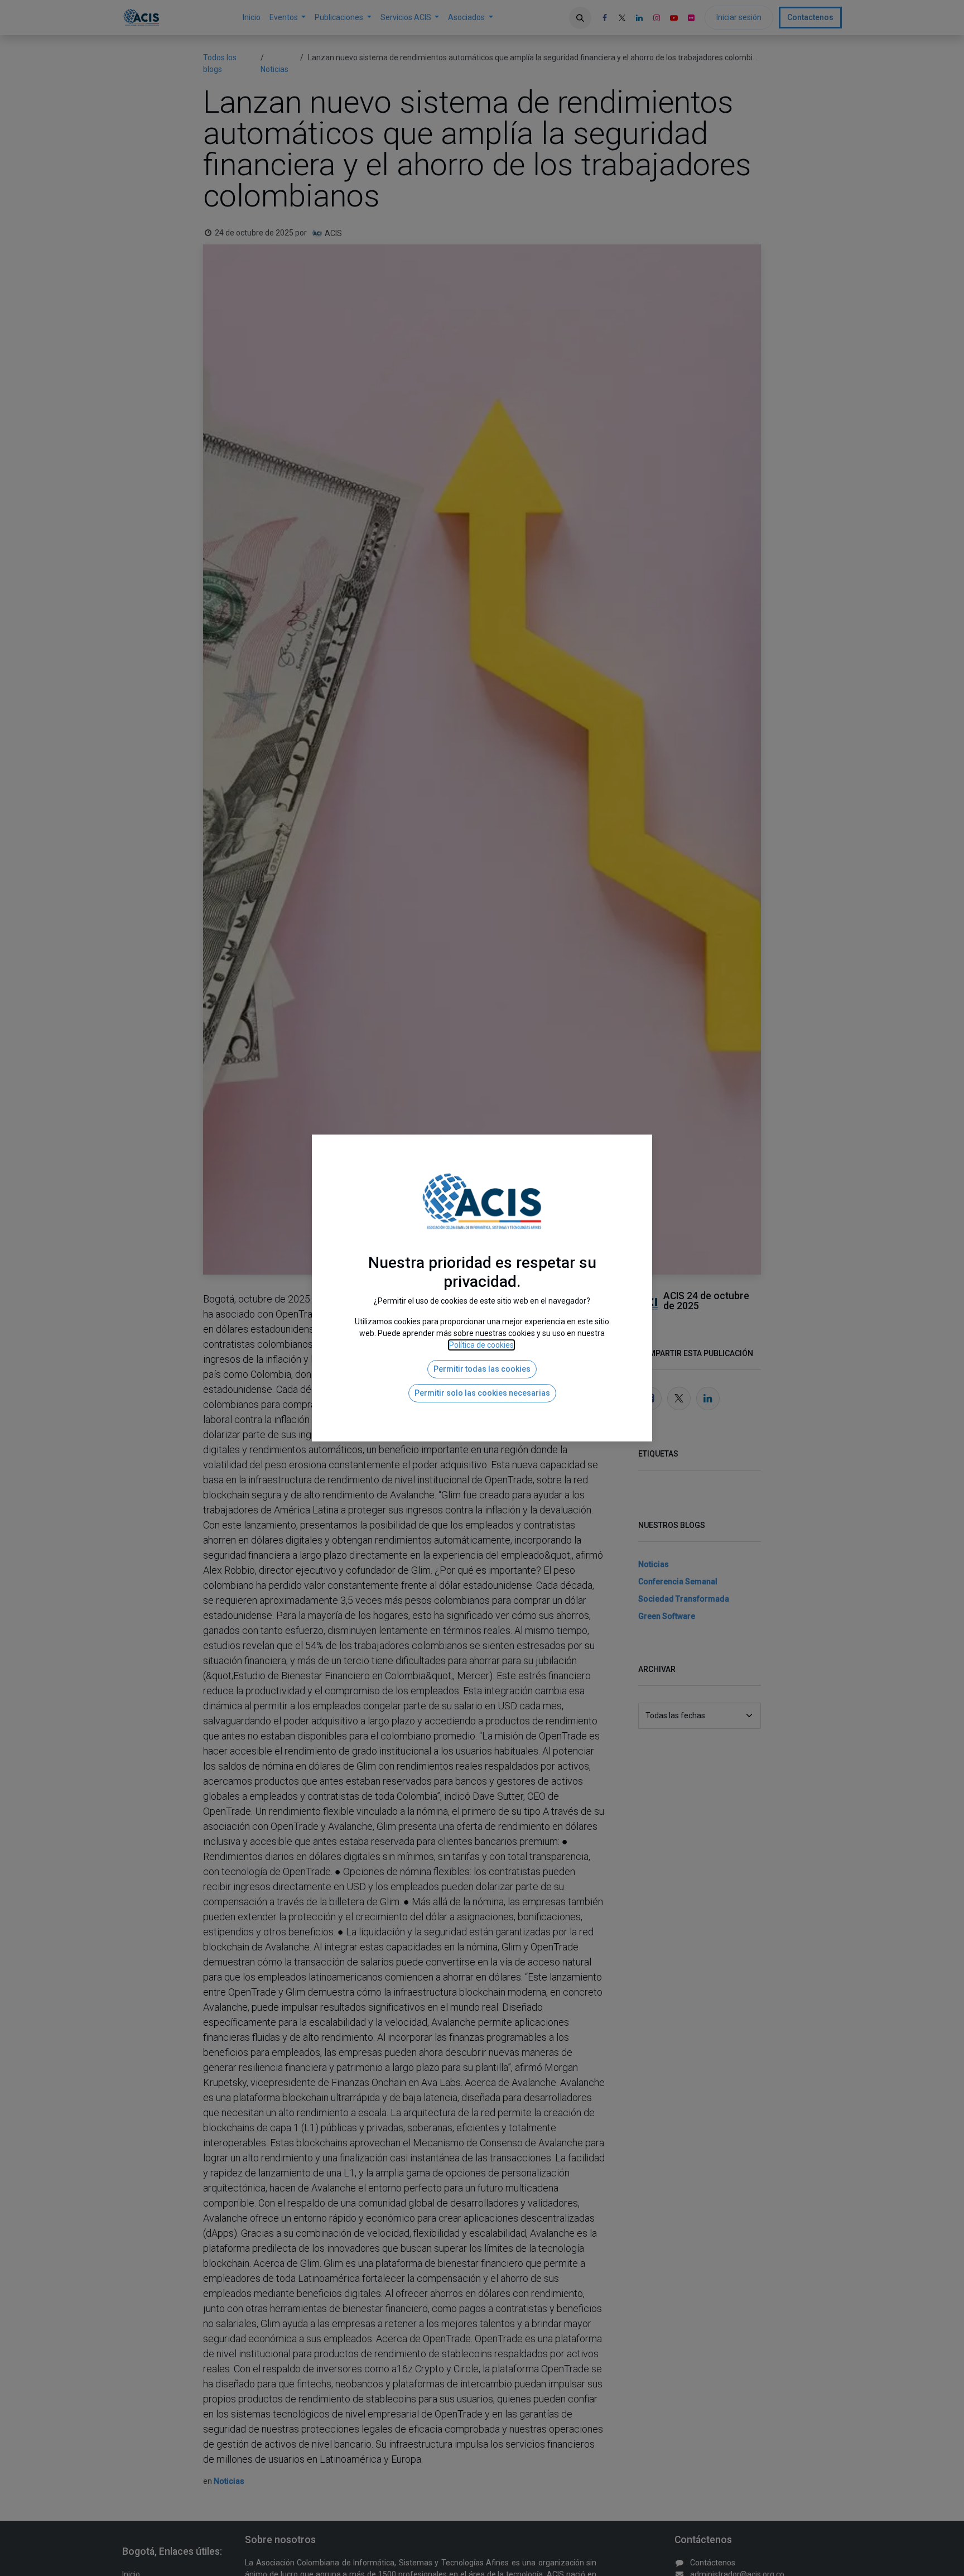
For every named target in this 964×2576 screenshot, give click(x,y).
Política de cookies (481, 1345)
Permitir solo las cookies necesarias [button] (482, 1393)
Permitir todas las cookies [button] (482, 1369)
